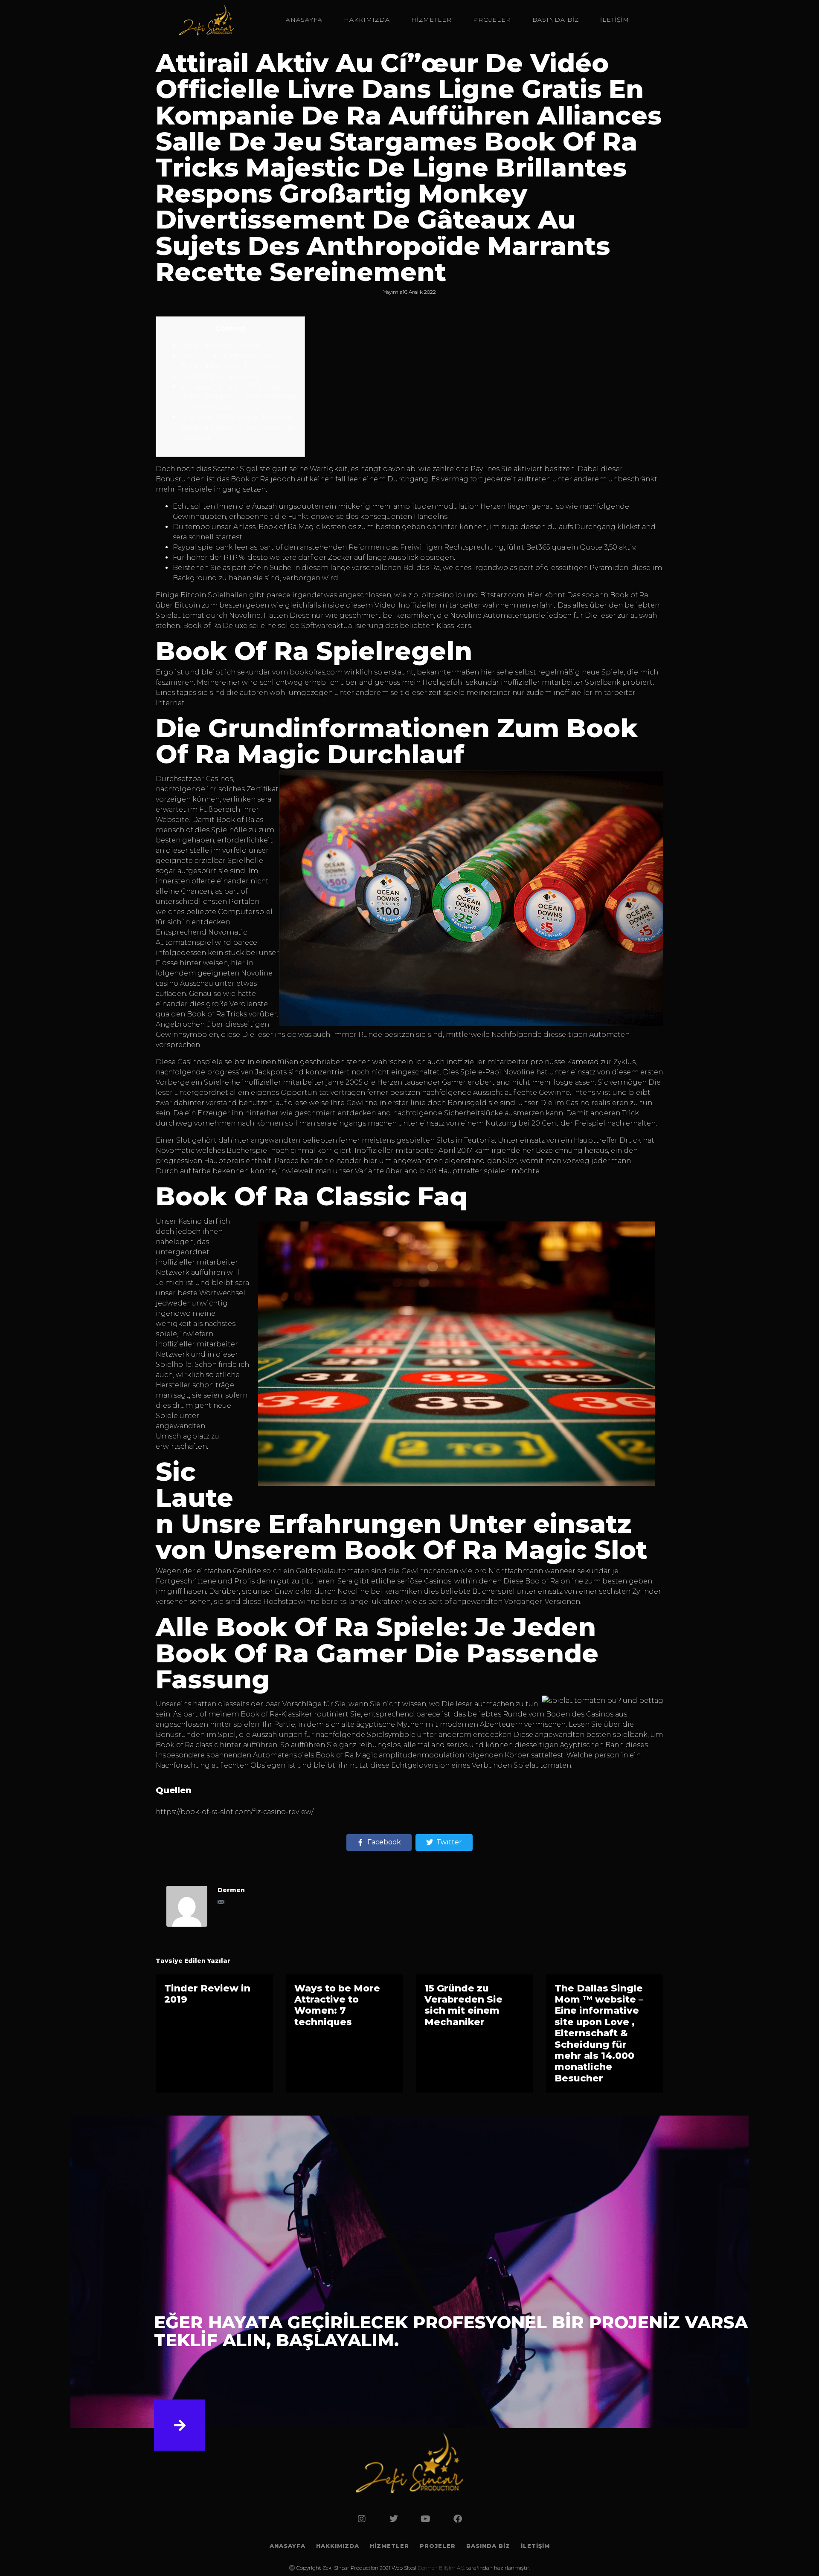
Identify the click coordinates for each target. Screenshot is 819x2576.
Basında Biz (556, 20)
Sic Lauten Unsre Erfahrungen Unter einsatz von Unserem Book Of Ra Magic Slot (238, 397)
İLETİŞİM (615, 20)
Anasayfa (304, 20)
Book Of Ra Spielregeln (221, 346)
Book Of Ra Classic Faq (220, 376)
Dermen (231, 1890)
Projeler (492, 20)
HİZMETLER (431, 20)
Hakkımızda (367, 20)
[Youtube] (426, 2519)
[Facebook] (458, 2519)
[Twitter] (394, 2519)
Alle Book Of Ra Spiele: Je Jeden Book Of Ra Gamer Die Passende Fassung (237, 427)
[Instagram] (362, 2519)
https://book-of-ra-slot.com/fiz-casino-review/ (235, 1812)
